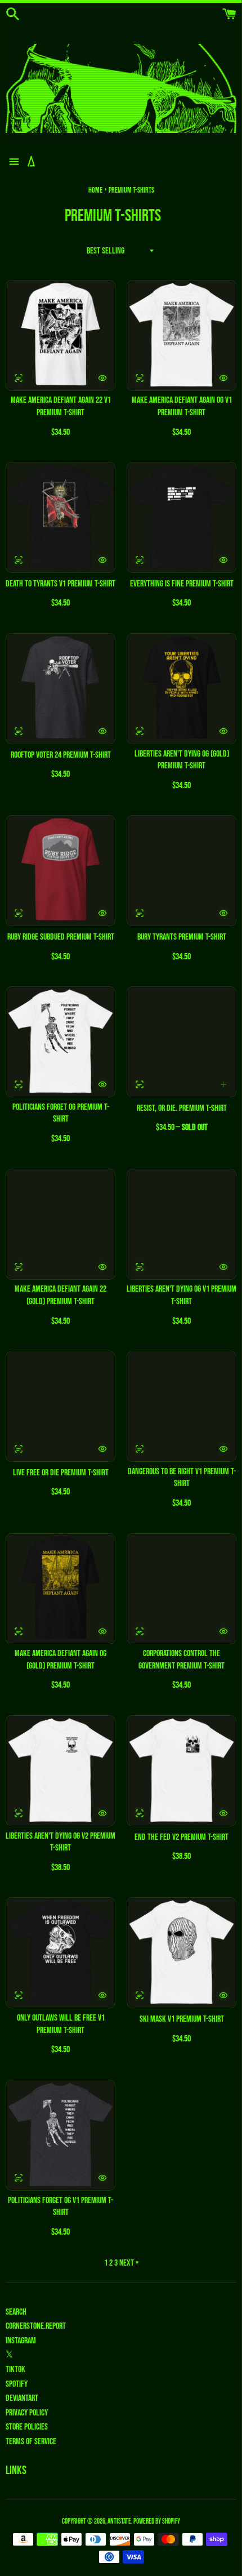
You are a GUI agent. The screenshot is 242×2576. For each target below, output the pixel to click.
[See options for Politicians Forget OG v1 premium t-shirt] (19, 2178)
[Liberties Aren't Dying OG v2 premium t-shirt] (60, 1771)
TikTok (15, 2370)
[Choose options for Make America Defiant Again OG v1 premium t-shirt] (223, 378)
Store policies (27, 2427)
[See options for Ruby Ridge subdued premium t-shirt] (19, 913)
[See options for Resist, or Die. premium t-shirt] (140, 1084)
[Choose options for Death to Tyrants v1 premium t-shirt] (102, 560)
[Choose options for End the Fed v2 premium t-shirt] (223, 1813)
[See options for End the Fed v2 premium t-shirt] (140, 1813)
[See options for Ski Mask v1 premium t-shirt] (140, 1995)
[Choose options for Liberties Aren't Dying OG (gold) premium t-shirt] (223, 731)
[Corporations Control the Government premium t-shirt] (181, 1589)
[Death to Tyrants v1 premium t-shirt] (60, 517)
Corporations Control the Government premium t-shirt (181, 1660)
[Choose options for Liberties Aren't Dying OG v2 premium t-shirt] (102, 1813)
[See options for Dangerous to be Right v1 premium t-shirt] (140, 1449)
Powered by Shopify (157, 2521)
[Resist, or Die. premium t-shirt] (181, 1042)
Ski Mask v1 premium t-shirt (182, 2019)
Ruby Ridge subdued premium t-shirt (61, 937)
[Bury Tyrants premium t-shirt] (181, 871)
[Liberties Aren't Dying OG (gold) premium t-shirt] (181, 689)
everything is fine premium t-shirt (182, 584)
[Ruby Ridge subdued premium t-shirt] (60, 871)
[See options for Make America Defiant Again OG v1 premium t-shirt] (140, 378)
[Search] (13, 14)
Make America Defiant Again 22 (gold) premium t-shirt (60, 1295)
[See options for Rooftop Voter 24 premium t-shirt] (19, 731)
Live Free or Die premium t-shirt (61, 1473)
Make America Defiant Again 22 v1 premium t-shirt (61, 406)
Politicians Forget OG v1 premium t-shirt (60, 2207)
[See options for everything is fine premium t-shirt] (140, 560)
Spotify (17, 2384)
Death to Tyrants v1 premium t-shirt (60, 584)
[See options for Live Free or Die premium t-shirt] (19, 1449)
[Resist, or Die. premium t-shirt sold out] (223, 1084)
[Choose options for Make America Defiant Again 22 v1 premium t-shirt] (102, 378)
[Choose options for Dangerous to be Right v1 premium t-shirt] (223, 1449)
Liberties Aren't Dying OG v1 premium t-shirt (181, 1295)
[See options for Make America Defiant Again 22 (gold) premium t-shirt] (19, 1267)
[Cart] (229, 14)
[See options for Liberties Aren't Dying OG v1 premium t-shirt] (140, 1267)
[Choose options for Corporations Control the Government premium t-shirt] (223, 1631)
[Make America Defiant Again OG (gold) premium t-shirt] (60, 1589)
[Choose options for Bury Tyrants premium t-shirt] (223, 913)
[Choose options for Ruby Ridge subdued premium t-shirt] (102, 913)
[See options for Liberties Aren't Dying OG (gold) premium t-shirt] (140, 731)
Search (16, 2312)
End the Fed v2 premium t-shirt (181, 1837)
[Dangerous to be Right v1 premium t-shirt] (181, 1406)
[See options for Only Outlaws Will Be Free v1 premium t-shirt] (19, 1995)
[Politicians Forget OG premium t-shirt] (60, 1042)
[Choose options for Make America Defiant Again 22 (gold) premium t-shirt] (102, 1267)
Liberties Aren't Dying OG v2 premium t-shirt (60, 1842)
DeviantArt (22, 2398)
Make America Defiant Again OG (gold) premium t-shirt (60, 1660)
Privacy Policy (27, 2413)
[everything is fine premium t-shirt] (181, 517)
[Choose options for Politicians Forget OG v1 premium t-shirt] (102, 2178)
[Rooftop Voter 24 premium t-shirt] (60, 689)
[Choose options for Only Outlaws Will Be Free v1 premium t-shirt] (102, 1995)
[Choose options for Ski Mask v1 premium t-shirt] (223, 1995)
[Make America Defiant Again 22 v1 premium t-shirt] (60, 335)
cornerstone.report (36, 2326)
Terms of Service (31, 2442)
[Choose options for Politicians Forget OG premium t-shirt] (102, 1084)
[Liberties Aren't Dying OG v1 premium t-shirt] (181, 1224)
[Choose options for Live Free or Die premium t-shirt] (102, 1449)
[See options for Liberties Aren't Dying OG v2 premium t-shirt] (19, 1813)
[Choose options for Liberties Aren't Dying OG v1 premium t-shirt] (223, 1267)
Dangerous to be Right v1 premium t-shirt (182, 1478)
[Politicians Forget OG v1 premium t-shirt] (60, 2135)
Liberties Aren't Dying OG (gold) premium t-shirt (182, 760)
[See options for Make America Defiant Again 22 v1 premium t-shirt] (19, 378)
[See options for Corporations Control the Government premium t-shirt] (140, 1631)
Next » (129, 2263)
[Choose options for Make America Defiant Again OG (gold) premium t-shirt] (102, 1631)
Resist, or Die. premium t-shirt (182, 1108)
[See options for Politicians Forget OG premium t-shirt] (19, 1084)
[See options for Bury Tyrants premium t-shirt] (140, 913)
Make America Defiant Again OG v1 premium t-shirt (182, 406)
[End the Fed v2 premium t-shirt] (181, 1771)
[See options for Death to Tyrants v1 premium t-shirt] (19, 560)
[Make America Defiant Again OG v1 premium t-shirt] (181, 335)
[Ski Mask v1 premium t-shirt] (181, 1953)
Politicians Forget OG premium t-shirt (61, 1113)
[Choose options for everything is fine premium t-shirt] (223, 560)
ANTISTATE (119, 2521)
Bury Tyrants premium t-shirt (182, 937)
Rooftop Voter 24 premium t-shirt (61, 755)
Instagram (21, 2341)
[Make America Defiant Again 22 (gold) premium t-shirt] (60, 1224)
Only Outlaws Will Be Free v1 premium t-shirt (61, 2024)
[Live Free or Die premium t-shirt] (60, 1406)
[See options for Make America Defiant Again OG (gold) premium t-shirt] (19, 1631)
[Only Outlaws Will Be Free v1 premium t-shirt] (60, 1953)
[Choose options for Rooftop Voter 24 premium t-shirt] (102, 731)
